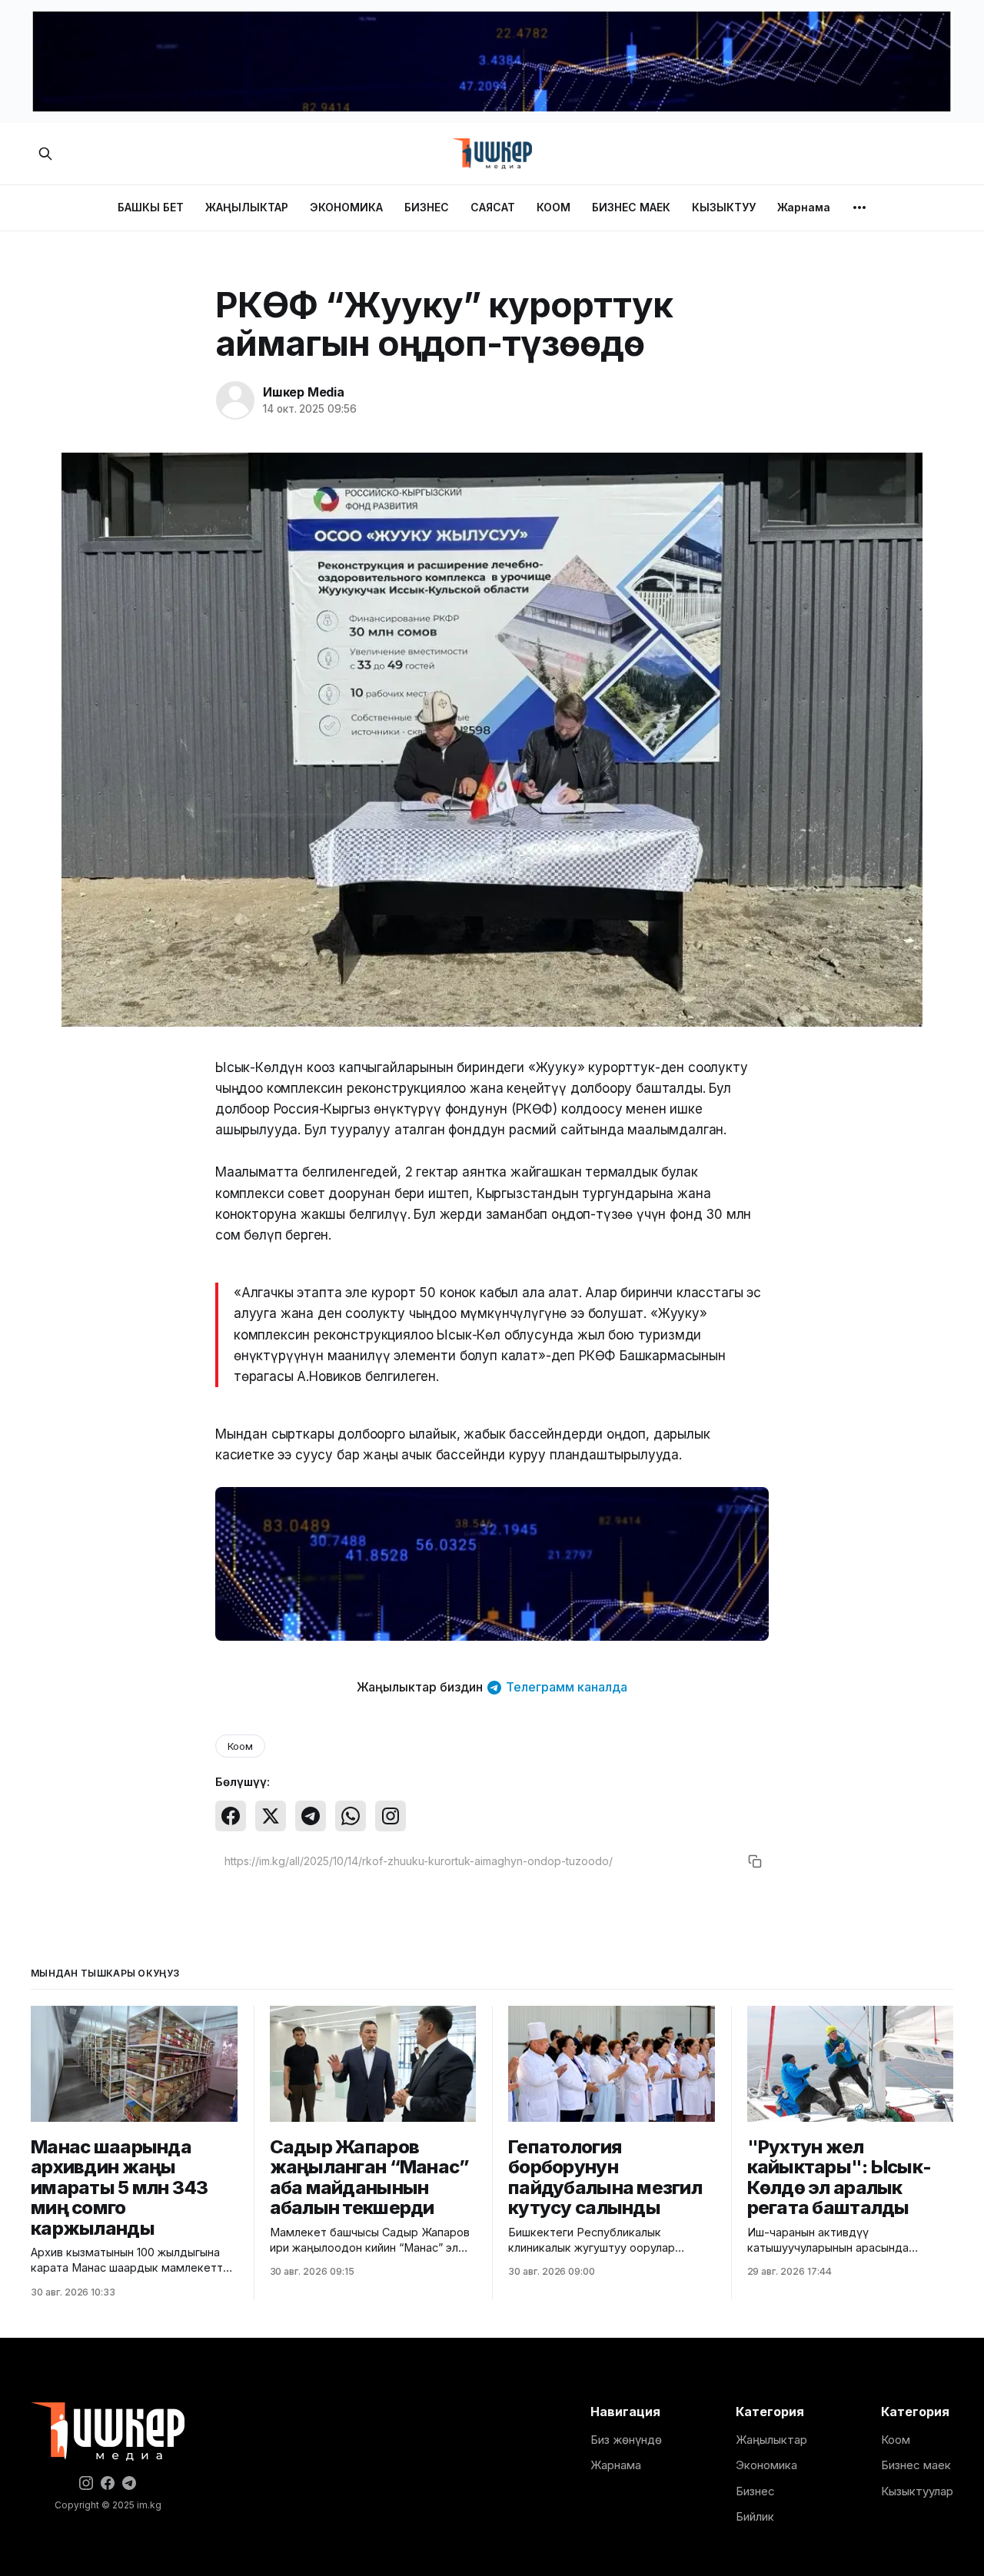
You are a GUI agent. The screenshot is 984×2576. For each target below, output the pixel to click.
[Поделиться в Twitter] (271, 1816)
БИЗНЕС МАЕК (631, 207)
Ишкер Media (304, 392)
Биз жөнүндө (626, 2440)
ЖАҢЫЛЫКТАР (247, 207)
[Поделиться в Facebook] (231, 1816)
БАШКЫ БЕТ (151, 207)
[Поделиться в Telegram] (311, 1816)
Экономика (766, 2465)
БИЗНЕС (427, 207)
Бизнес (755, 2491)
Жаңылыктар (771, 2440)
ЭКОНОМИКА (346, 207)
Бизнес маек (916, 2465)
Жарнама (804, 207)
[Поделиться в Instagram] (391, 1816)
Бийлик (755, 2516)
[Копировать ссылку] (755, 1861)
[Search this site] (45, 154)
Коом (240, 1746)
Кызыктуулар (917, 2491)
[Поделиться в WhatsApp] (351, 1816)
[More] (859, 207)
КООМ (553, 207)
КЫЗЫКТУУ (724, 207)
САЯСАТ (493, 207)
